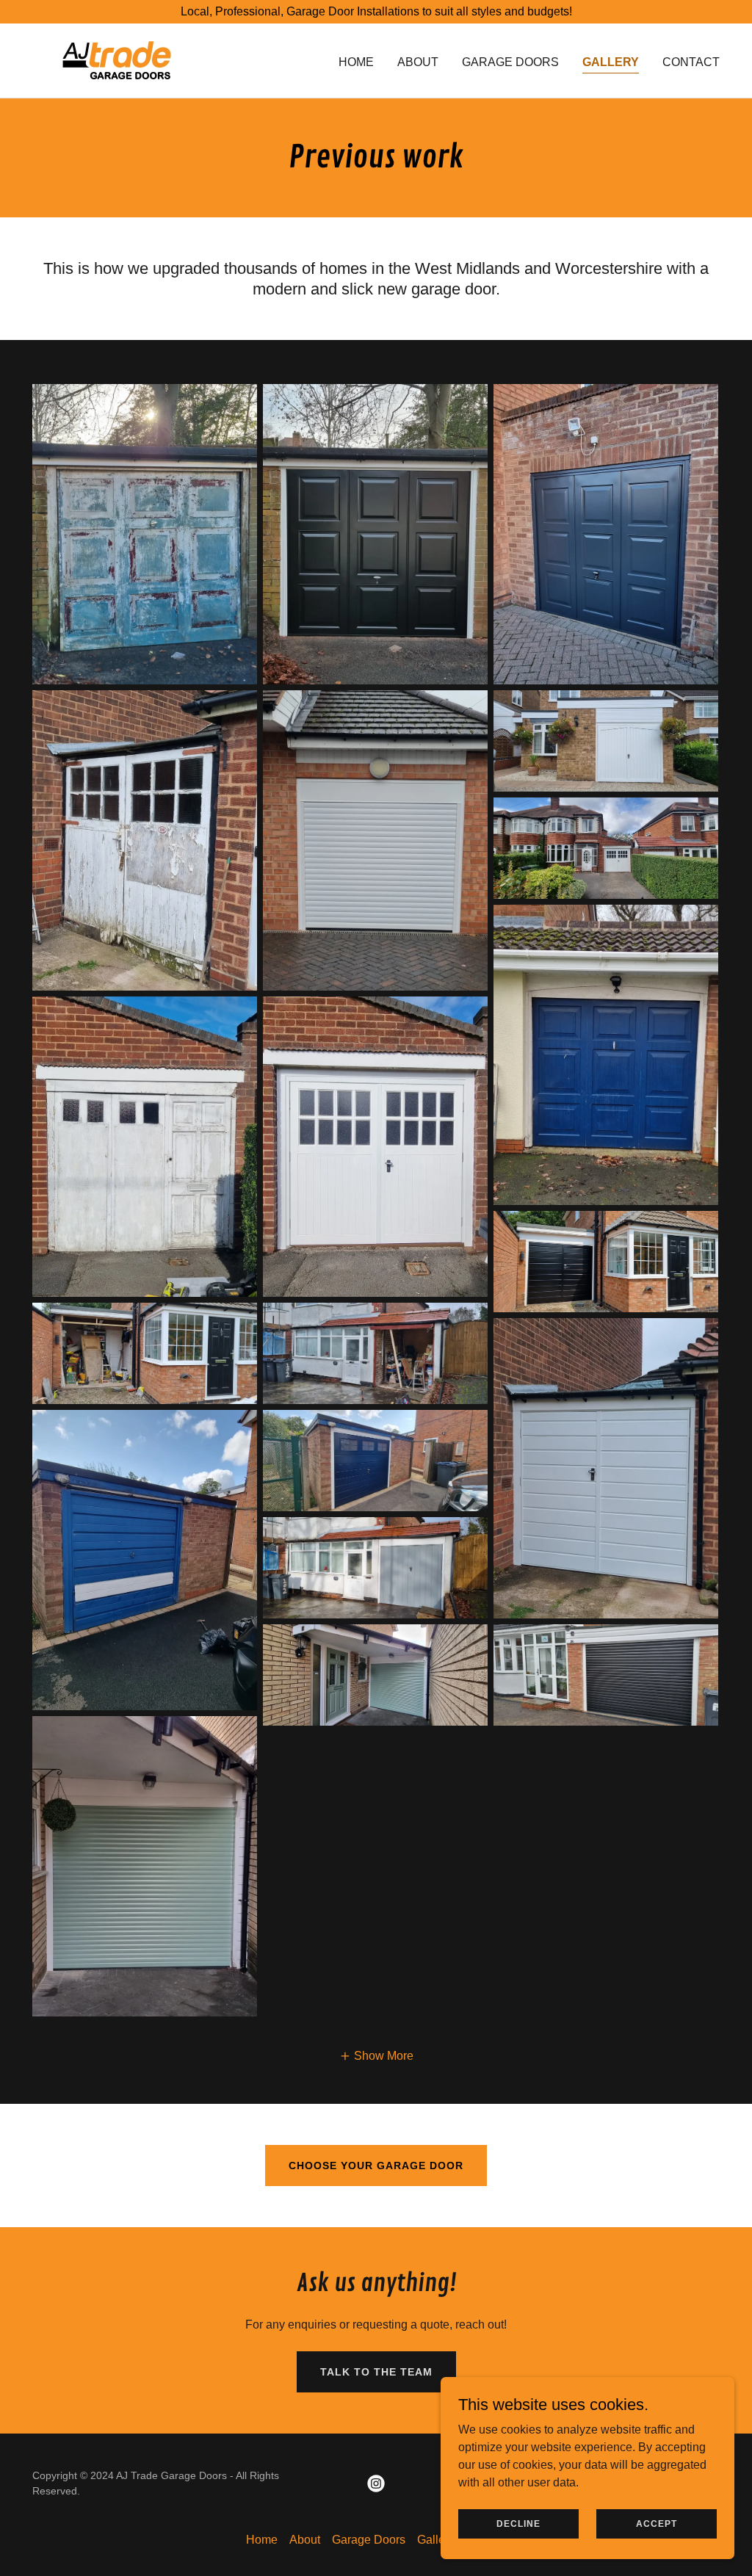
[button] (376, 2056)
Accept (657, 2523)
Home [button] (262, 2540)
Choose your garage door (376, 2166)
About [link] (418, 62)
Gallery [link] (611, 62)
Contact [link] (691, 62)
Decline (518, 2523)
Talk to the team (376, 2372)
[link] (117, 60)
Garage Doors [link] (510, 62)
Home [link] (356, 62)
